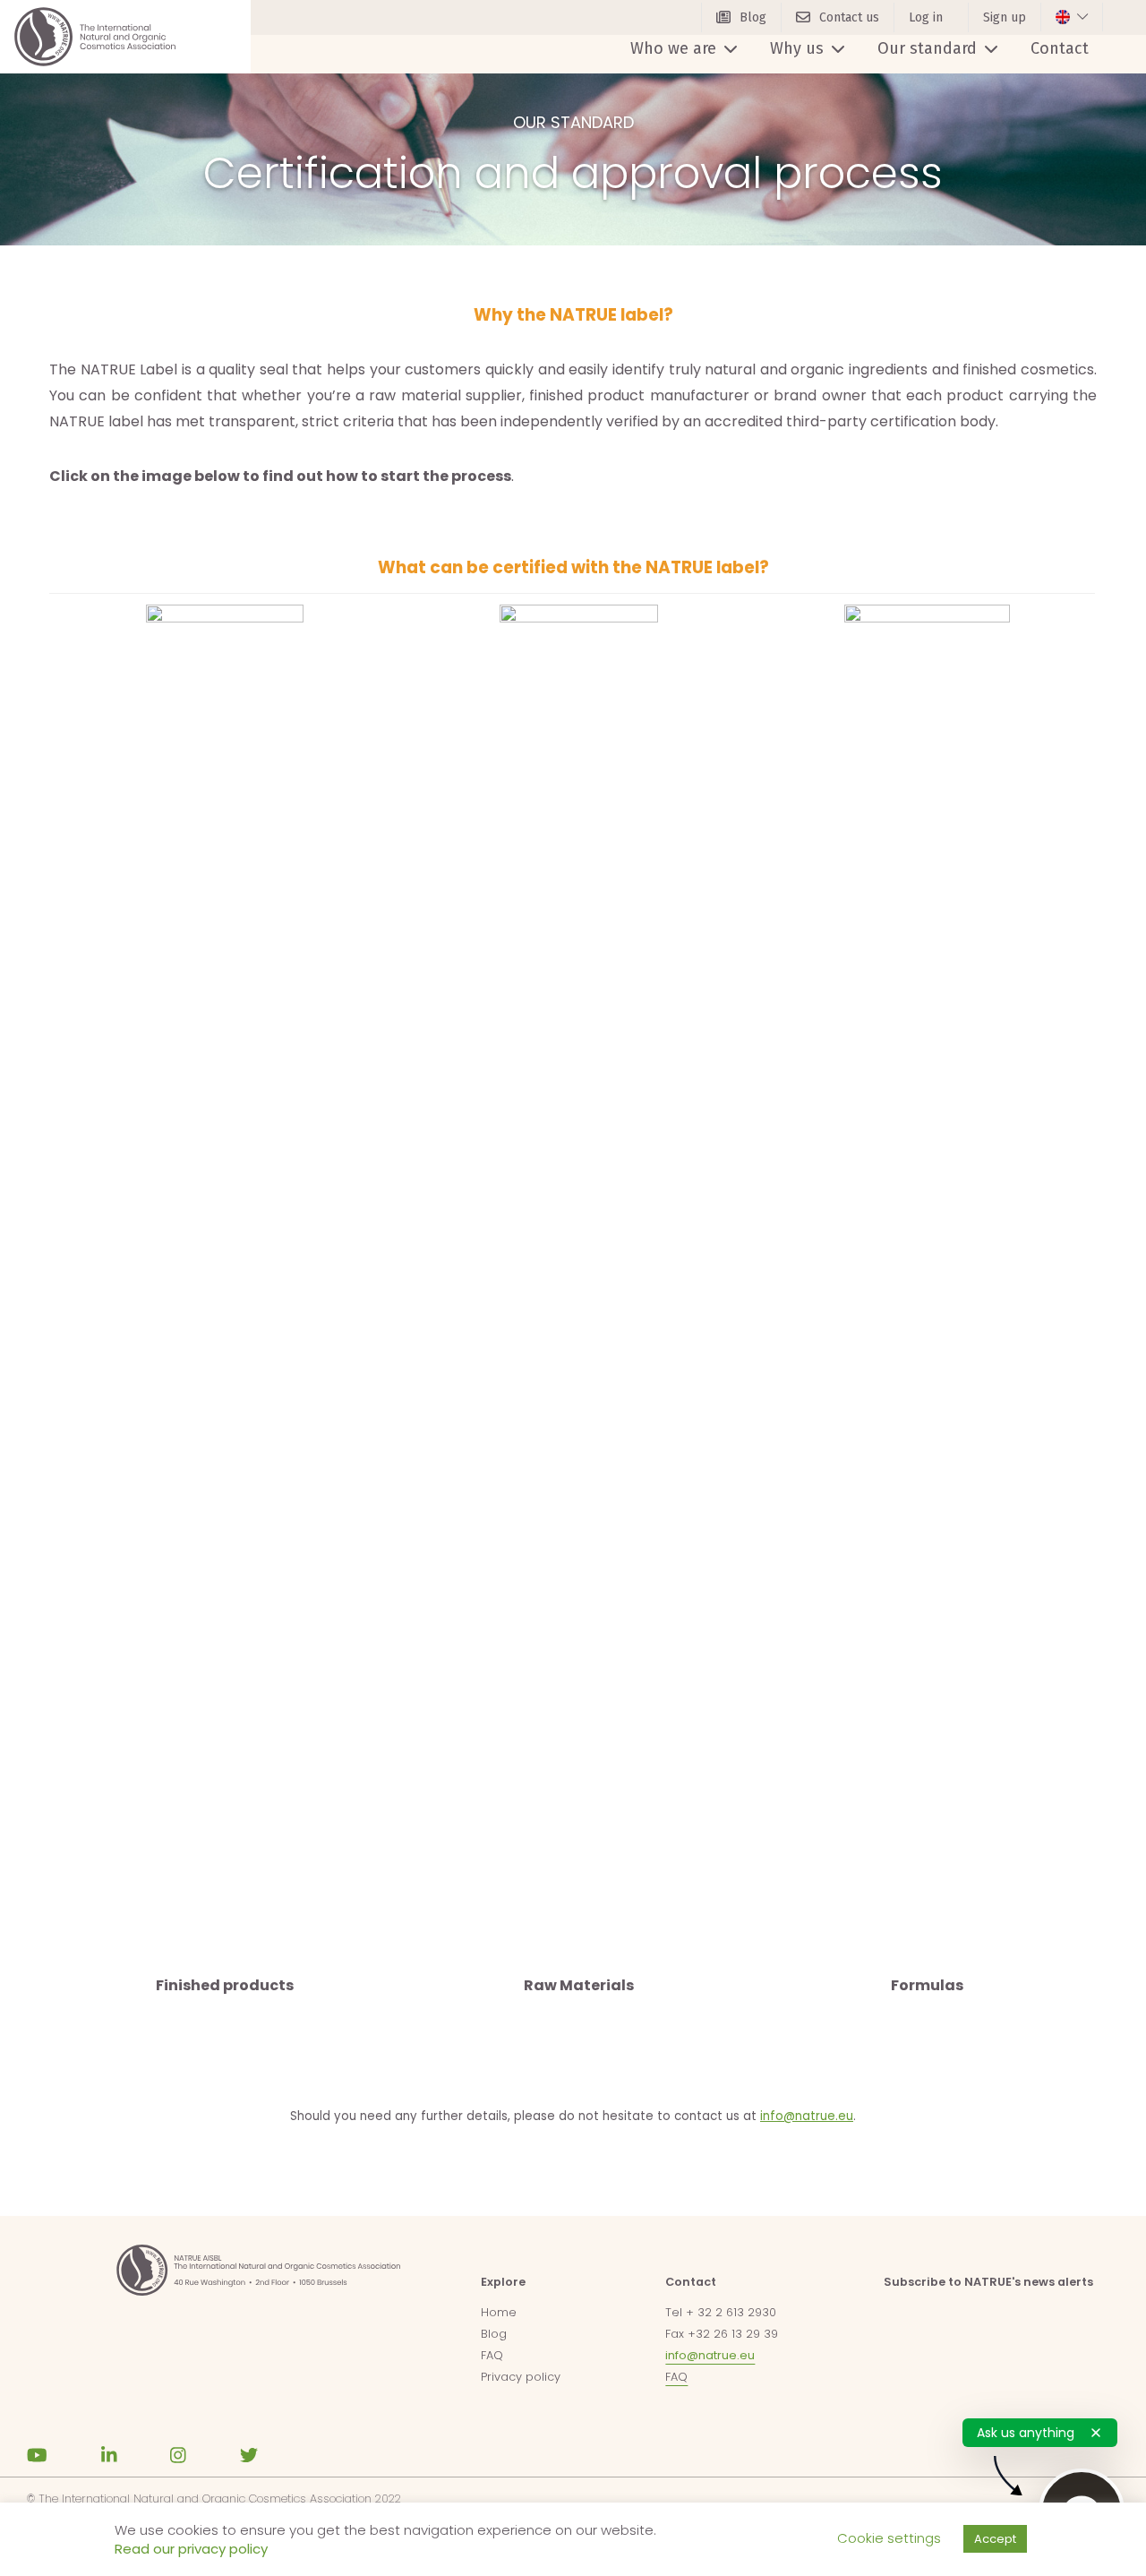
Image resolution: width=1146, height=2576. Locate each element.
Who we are (673, 48)
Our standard (927, 48)
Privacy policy (521, 2377)
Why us (797, 48)
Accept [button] (995, 2539)
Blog (494, 2334)
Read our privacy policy (191, 2549)
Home (499, 2312)
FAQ (492, 2355)
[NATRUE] (95, 37)
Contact (1060, 48)
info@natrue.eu (807, 2116)
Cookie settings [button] (889, 2538)
